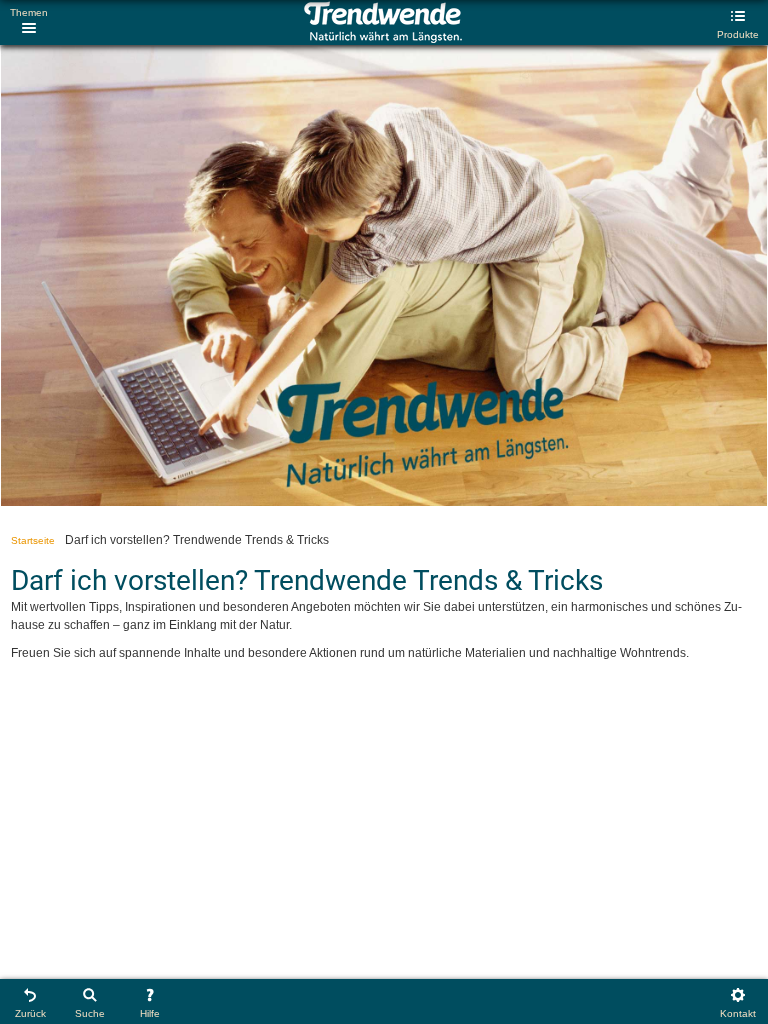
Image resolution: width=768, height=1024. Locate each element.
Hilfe (150, 1013)
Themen (29, 12)
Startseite (33, 540)
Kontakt (738, 1013)
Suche (90, 1013)
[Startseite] (382, 39)
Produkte (738, 34)
